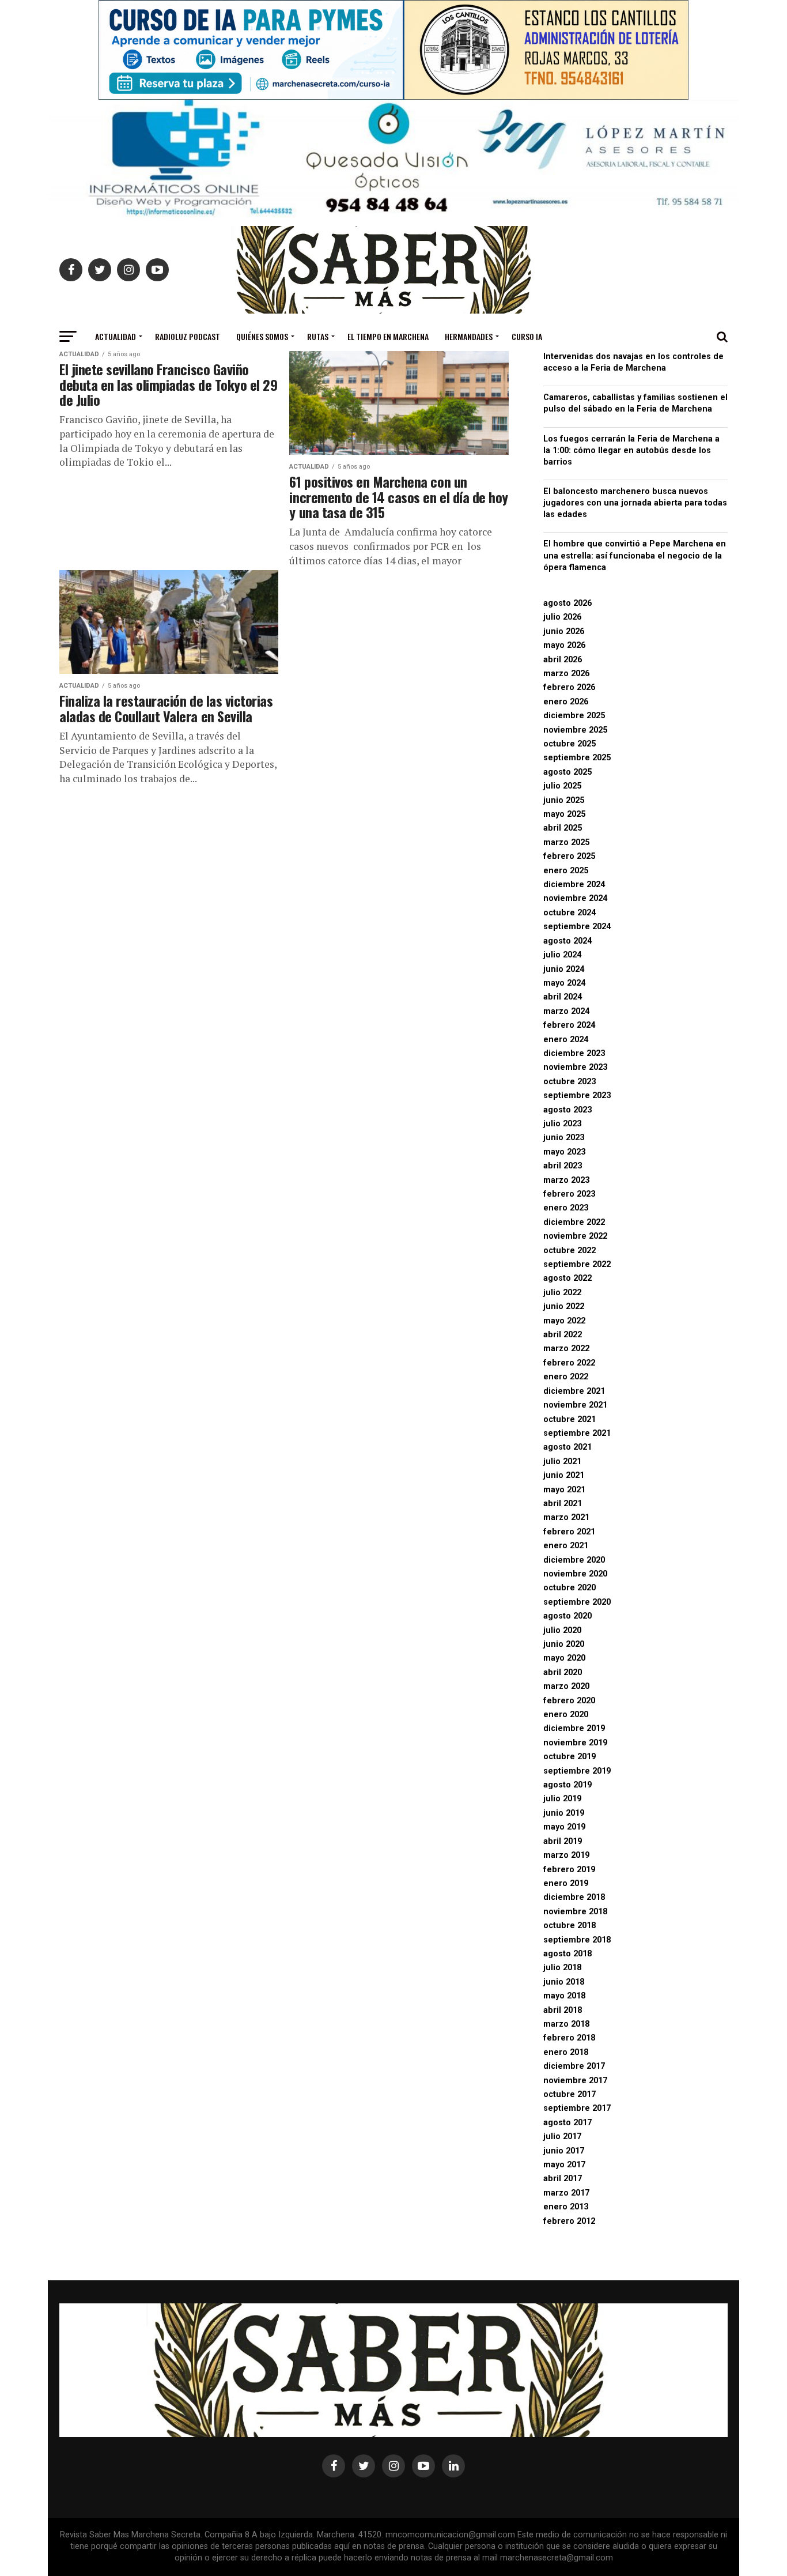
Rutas (318, 336)
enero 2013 (566, 2207)
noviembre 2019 (575, 1743)
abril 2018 (563, 2010)
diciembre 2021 (574, 1391)
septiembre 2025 (577, 758)
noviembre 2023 (575, 1067)
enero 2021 (566, 1546)
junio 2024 (564, 969)
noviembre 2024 (575, 898)
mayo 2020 (564, 1658)
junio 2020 (564, 1644)
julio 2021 (562, 1462)
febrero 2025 (569, 856)
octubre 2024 (570, 913)
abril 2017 (563, 2179)
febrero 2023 (569, 1194)
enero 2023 (566, 1208)
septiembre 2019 (577, 1771)
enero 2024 (566, 1040)
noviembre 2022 (575, 1236)
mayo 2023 (564, 1152)
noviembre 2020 (575, 1574)
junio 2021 (564, 1475)
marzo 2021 (566, 1517)
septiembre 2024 (577, 927)
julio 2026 (562, 617)
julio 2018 (562, 1968)
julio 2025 (562, 786)
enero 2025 (566, 871)
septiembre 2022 (577, 1264)
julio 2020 (562, 1630)
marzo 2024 (566, 1011)
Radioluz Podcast (188, 336)
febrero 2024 (569, 1025)
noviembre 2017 (575, 2081)
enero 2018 (566, 2052)
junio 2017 (564, 2151)
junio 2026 (564, 631)
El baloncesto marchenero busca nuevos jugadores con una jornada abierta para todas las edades (635, 503)
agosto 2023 (567, 1110)
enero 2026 (566, 702)
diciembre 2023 (574, 1053)
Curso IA (527, 336)
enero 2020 (566, 1715)
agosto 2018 (567, 1954)
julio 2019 (562, 1799)
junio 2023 (564, 1138)
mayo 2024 (564, 983)
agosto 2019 (567, 1785)
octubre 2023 (570, 1082)
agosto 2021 (567, 1447)
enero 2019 (566, 1883)
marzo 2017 (566, 2193)
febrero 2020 (569, 1701)
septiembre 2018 (577, 1940)
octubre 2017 (570, 2094)
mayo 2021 (564, 1490)
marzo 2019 (566, 1855)
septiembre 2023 (577, 1095)
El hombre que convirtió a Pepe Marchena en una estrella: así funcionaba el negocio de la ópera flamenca (635, 555)
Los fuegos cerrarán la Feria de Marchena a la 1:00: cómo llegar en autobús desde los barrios (631, 450)
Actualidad (116, 336)
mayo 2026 (564, 645)
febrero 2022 (569, 1363)
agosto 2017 (567, 2123)
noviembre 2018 (575, 1912)
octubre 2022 (570, 1251)
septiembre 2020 (577, 1602)
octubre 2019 (570, 1757)
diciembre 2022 (574, 1222)
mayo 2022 (564, 1321)
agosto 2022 (567, 1278)
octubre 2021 (570, 1419)
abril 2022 (563, 1335)
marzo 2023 (566, 1180)
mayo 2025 (564, 814)
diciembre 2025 (574, 716)
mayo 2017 (564, 2165)
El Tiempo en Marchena (388, 336)
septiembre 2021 (577, 1433)
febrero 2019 (569, 1870)
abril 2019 (563, 1841)
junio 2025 (564, 800)
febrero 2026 (569, 687)
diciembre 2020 (574, 1560)
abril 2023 (563, 1166)
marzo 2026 (566, 674)
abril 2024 (563, 997)
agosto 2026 (567, 603)
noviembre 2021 (575, 1405)
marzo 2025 (566, 842)
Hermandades (469, 336)
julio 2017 (562, 2136)
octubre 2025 (570, 744)
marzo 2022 (566, 1349)
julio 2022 (562, 1293)
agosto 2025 (567, 772)
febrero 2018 (569, 2038)
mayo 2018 (564, 1996)
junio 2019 (564, 1813)
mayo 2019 (564, 1827)
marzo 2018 (566, 2024)
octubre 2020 (570, 1588)
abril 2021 (563, 1504)
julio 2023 (562, 1124)
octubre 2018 (570, 1926)
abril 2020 (563, 1672)
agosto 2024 (567, 941)
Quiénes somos (262, 336)
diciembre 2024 (574, 885)
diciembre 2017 (574, 2066)
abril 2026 (563, 660)
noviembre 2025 (575, 730)
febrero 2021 (569, 1532)
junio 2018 (564, 1982)
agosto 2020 (567, 1616)
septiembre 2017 (577, 2108)
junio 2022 (564, 1306)
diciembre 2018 (574, 1897)
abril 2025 (563, 828)
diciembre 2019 (574, 1728)
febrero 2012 (569, 2221)
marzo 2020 (566, 1686)
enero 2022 (566, 1377)
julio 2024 (562, 955)
